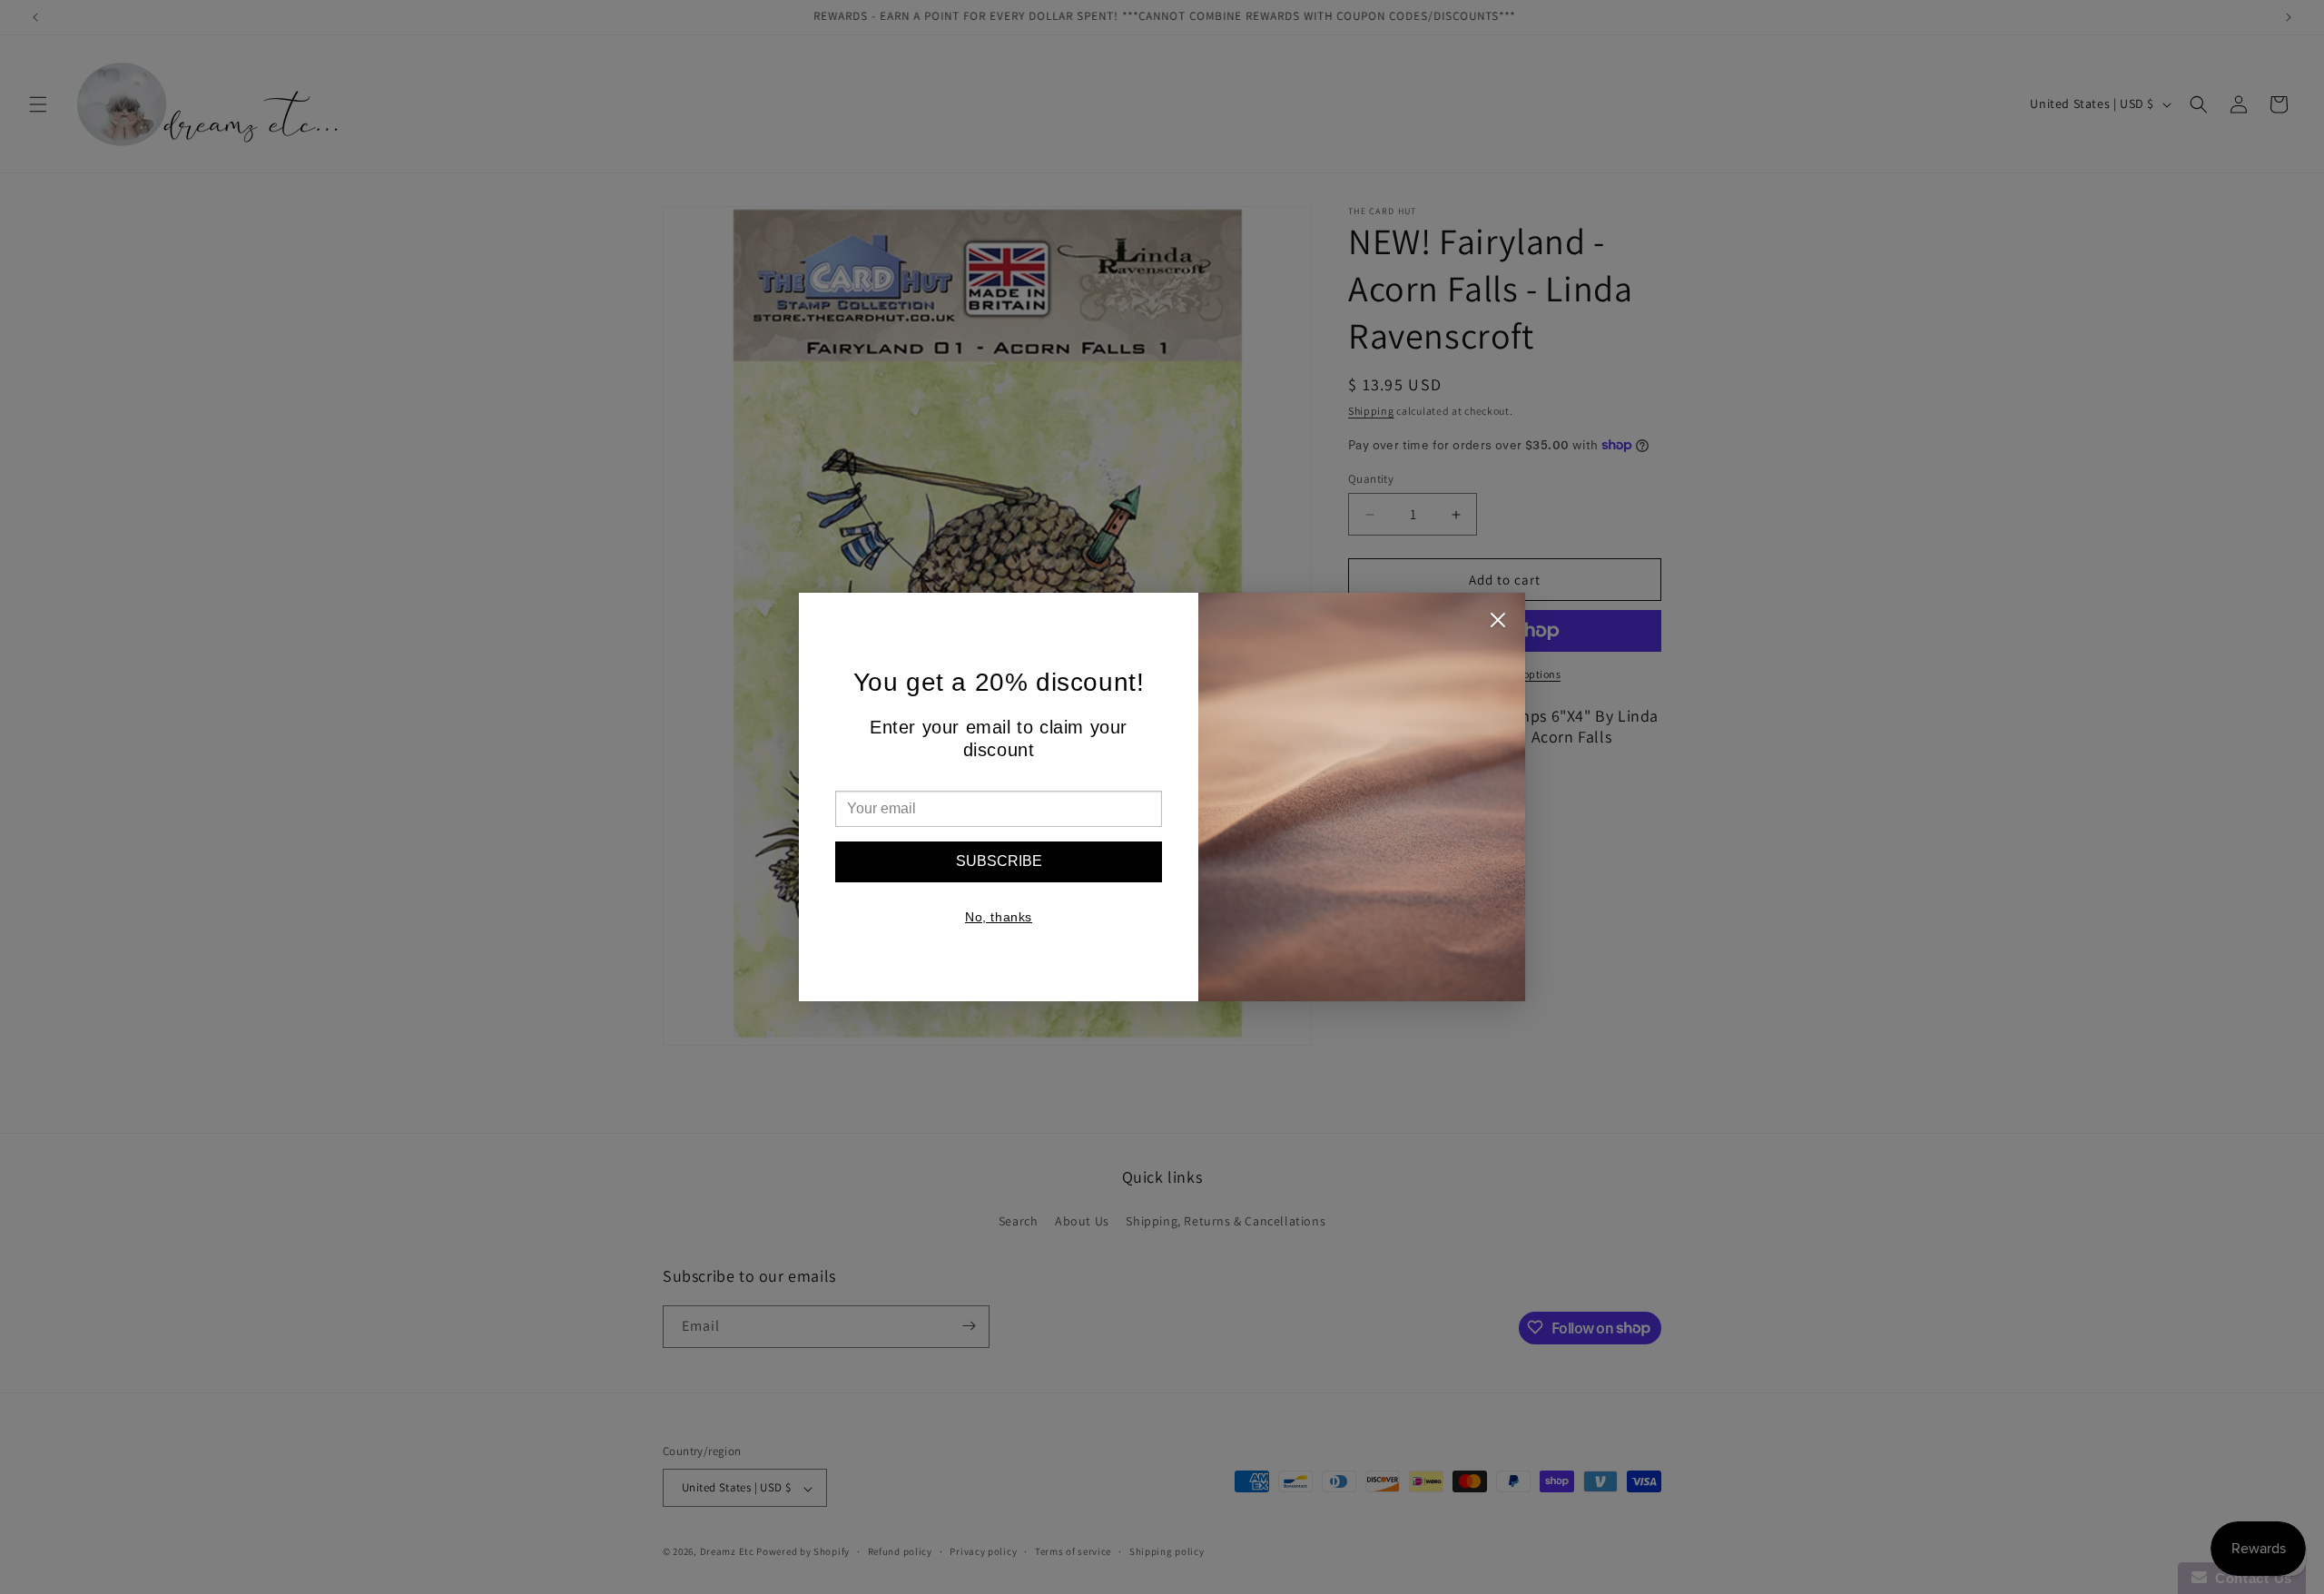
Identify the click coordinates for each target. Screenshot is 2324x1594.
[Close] (1498, 625)
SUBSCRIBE (999, 861)
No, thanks (999, 917)
